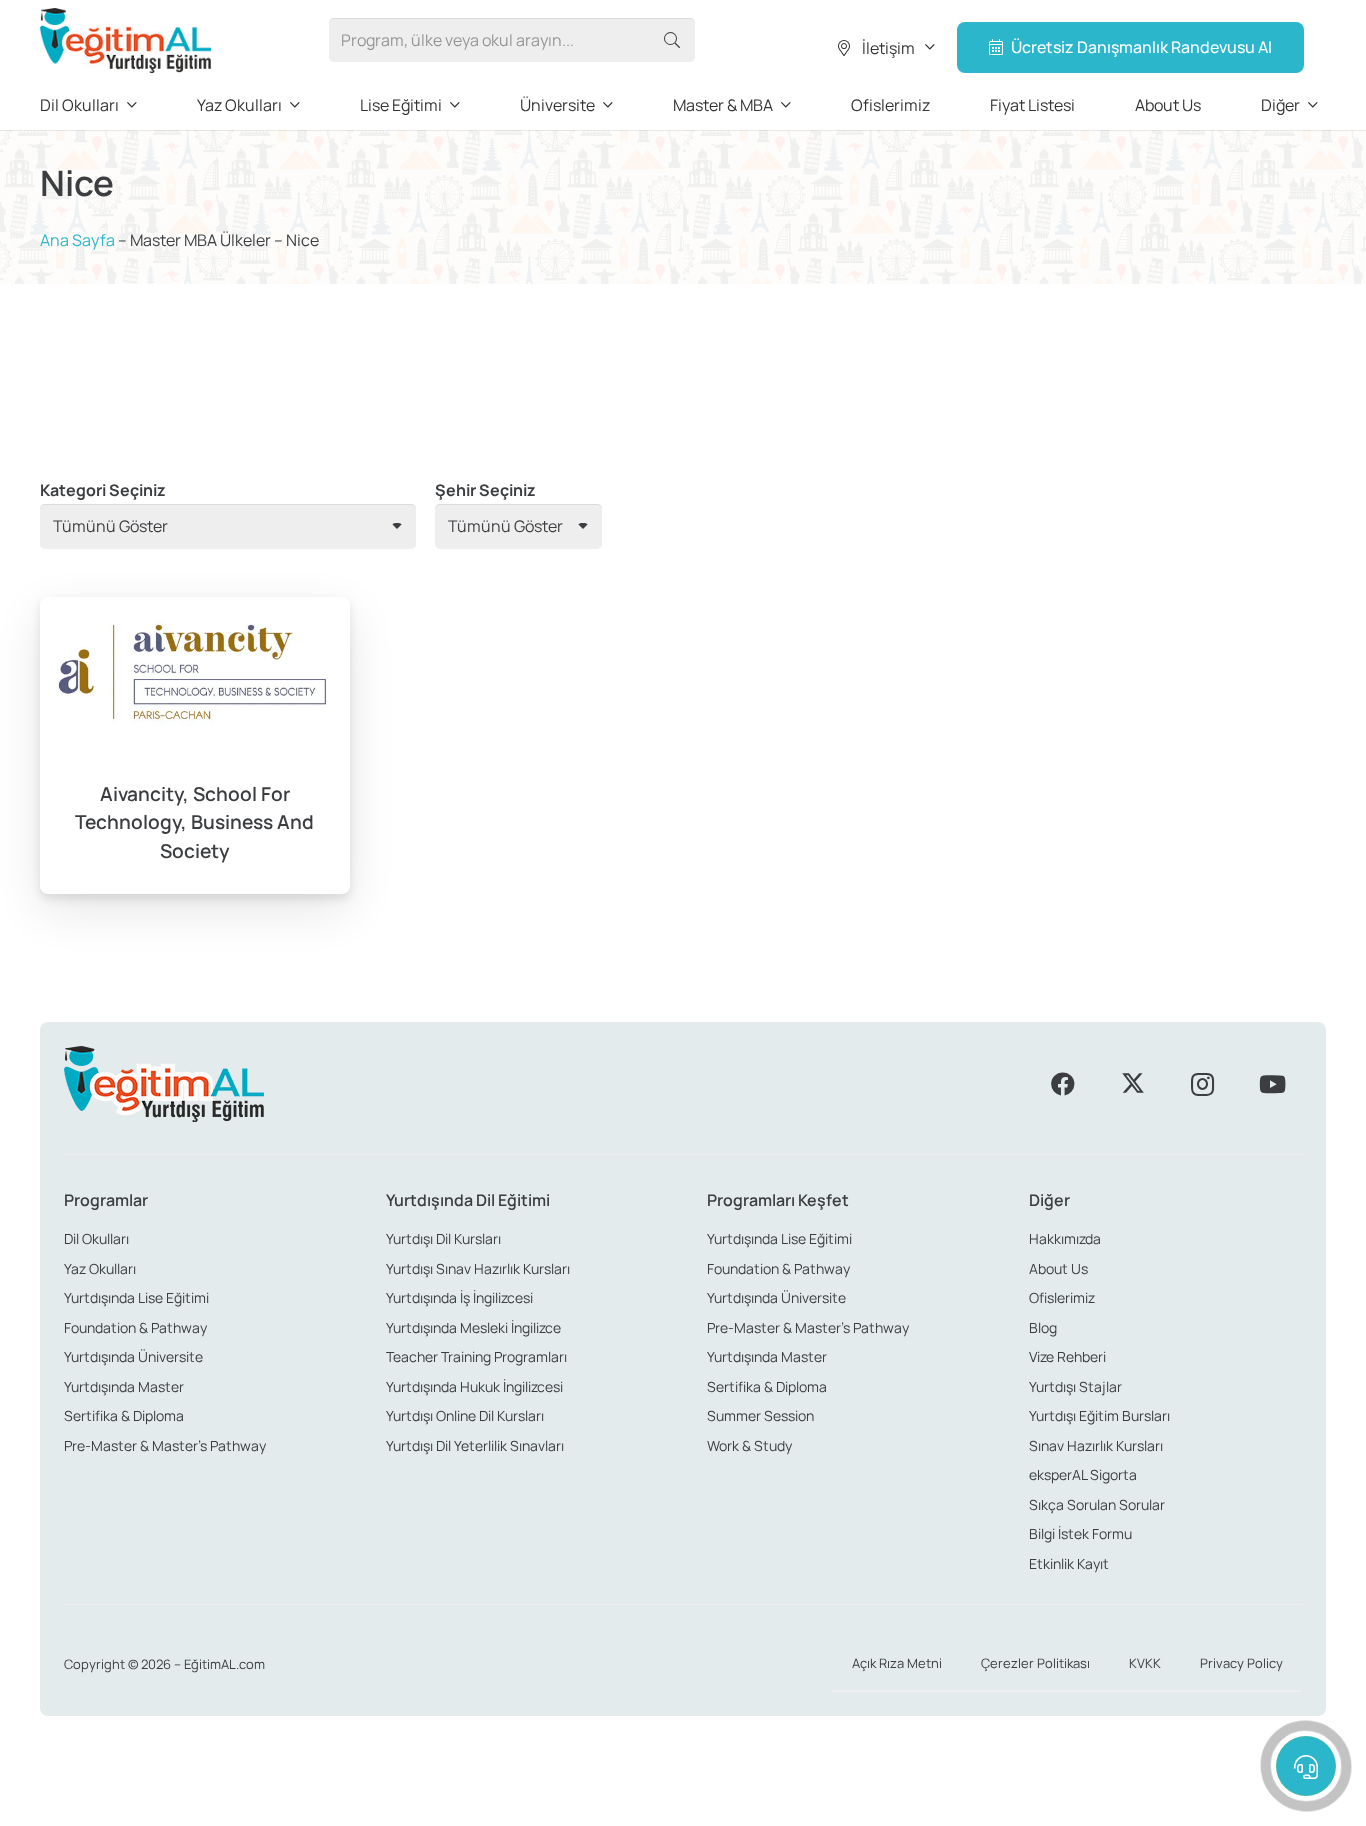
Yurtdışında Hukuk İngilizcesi (474, 1386)
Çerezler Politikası (1035, 1663)
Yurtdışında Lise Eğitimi (136, 1297)
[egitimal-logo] (125, 40)
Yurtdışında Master (124, 1386)
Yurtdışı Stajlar (1075, 1386)
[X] (1133, 1084)
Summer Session (760, 1415)
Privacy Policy (1241, 1663)
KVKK (1145, 1663)
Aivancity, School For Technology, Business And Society (194, 823)
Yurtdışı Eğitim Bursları (1099, 1415)
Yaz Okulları (100, 1268)
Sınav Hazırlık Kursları (1096, 1445)
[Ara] (672, 40)
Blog (1043, 1327)
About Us (1058, 1268)
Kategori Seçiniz (103, 490)
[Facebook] (1063, 1084)
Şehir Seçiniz (485, 490)
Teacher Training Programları (476, 1356)
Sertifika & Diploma (124, 1415)
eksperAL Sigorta (1083, 1474)
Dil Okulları (96, 1238)
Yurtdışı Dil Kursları (443, 1238)
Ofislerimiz (1062, 1297)
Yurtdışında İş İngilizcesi (459, 1297)
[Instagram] (1202, 1084)
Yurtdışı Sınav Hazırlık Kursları (478, 1268)
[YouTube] (1272, 1084)
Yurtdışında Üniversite (133, 1356)
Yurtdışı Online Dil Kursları (465, 1415)
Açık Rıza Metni (897, 1663)
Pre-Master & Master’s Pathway (165, 1445)
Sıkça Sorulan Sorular (1097, 1504)
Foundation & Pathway (135, 1327)
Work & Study (749, 1445)
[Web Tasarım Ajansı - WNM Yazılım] (683, 1803)
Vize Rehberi (1067, 1356)
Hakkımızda (1065, 1238)
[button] (884, 48)
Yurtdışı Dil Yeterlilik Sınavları (475, 1445)
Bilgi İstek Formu (1080, 1533)
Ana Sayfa (77, 240)
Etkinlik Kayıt (1069, 1563)
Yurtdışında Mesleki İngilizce (473, 1327)
